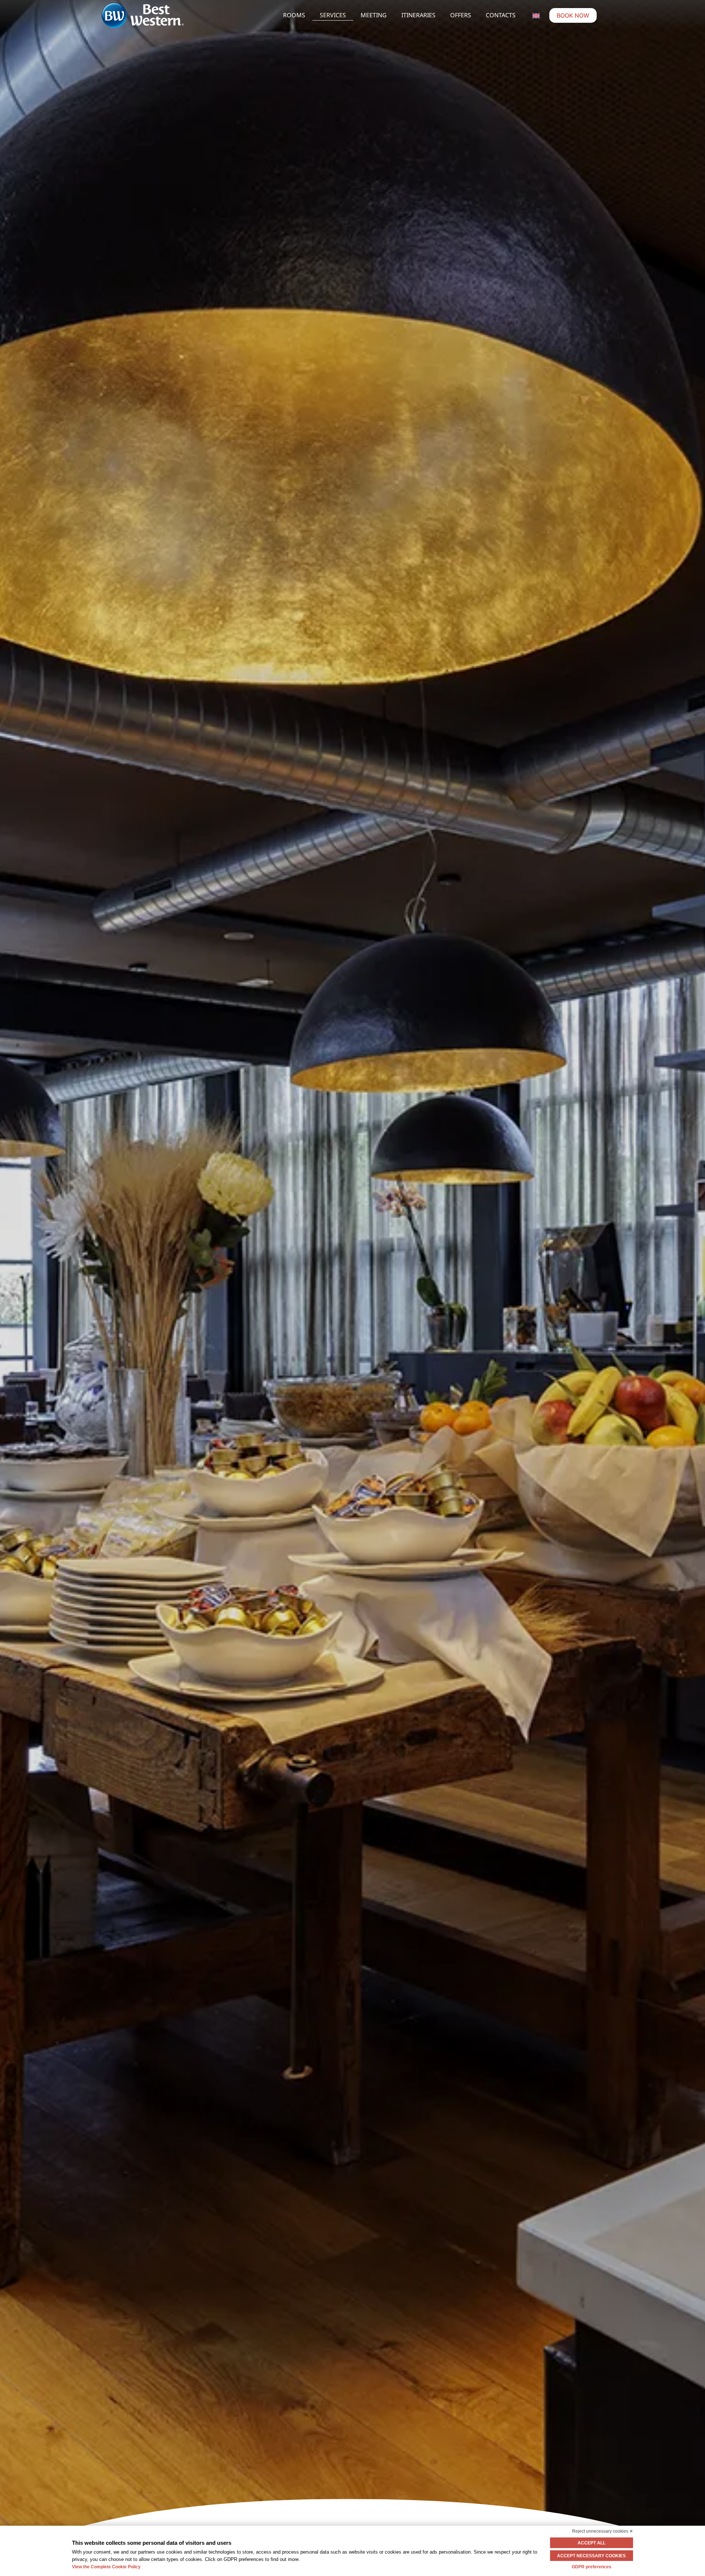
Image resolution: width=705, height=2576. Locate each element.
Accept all (592, 2543)
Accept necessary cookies (591, 2556)
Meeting (374, 15)
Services (333, 15)
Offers (461, 15)
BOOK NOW (573, 15)
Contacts (501, 15)
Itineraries (418, 15)
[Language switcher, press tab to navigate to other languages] (536, 15)
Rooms (294, 15)
